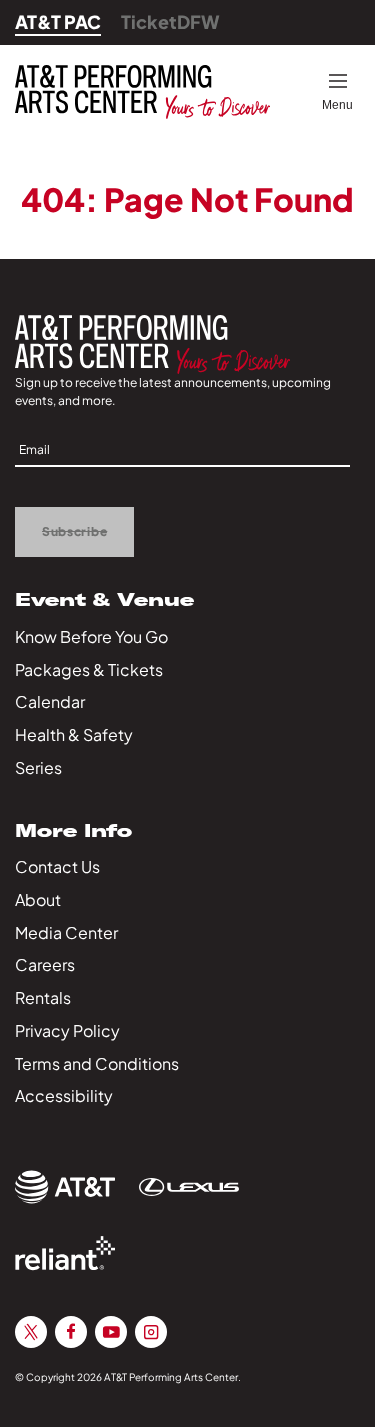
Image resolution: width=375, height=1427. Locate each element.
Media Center (66, 932)
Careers (45, 964)
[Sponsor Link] (65, 1187)
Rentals (43, 997)
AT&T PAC (58, 21)
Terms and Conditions (97, 1063)
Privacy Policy (67, 1030)
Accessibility (64, 1095)
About (38, 899)
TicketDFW (170, 21)
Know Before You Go (91, 636)
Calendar (50, 701)
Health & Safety (74, 734)
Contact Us (57, 866)
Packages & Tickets (89, 669)
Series (38, 767)
